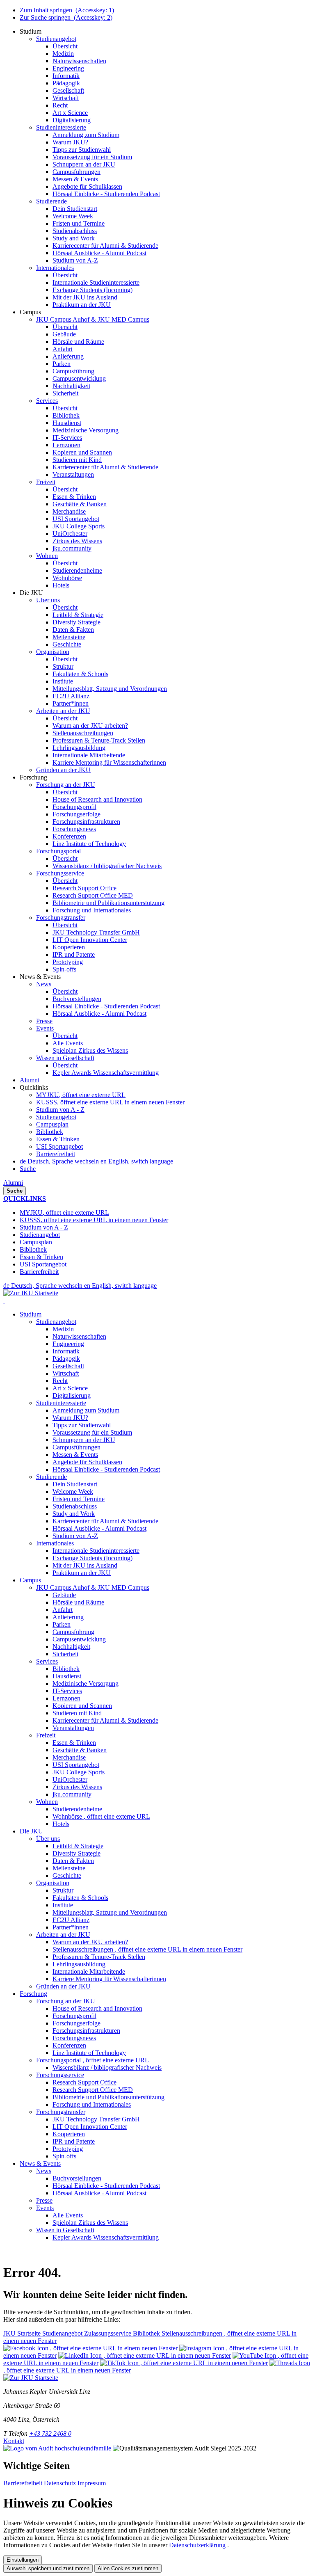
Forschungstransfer (61, 2112)
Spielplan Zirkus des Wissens (90, 2223)
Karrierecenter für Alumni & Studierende (105, 1521)
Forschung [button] (33, 1994)
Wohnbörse (101, 1816)
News (44, 2171)
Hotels (61, 1824)
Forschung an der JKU (66, 2001)
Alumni (13, 1183)
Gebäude (64, 1595)
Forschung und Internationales (92, 2104)
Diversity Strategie (76, 1853)
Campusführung (73, 1632)
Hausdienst (67, 1676)
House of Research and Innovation (97, 2008)
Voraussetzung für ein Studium (92, 1432)
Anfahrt (63, 1610)
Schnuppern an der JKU (84, 1440)
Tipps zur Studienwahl (82, 1425)
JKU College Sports (79, 1772)
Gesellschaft (68, 1366)
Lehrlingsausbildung (79, 1964)
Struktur (63, 1890)
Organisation (53, 1883)
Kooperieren (69, 2134)
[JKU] (4, 1300)
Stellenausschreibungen (147, 1949)
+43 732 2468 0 (50, 2433)
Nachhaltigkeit (71, 1647)
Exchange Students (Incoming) (92, 1558)
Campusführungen (76, 1447)
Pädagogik (66, 1359)
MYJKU (81, 1095)
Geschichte (67, 1875)
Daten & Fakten (73, 1861)
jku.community (72, 1794)
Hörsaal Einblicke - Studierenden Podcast (106, 1469)
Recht (60, 1381)
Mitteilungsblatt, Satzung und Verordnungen (110, 1912)
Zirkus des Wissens (77, 1787)
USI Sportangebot (59, 1146)
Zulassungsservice (108, 2333)
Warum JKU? (70, 1418)
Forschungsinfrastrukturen (86, 2031)
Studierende (51, 1477)
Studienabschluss (75, 1506)
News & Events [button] (40, 2163)
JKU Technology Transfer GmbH (96, 2119)
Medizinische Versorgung (86, 1683)
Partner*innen (71, 1927)
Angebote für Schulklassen (87, 1462)
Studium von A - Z (60, 1110)
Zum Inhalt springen (67, 10)
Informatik (66, 1351)
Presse (44, 2200)
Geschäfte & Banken (80, 1750)
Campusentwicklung (79, 1639)
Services (47, 1661)
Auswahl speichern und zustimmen (48, 2568)
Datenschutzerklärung (197, 2545)
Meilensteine (69, 1868)
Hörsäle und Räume (78, 1602)
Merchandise (69, 1757)
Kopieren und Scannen (82, 1706)
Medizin (63, 1329)
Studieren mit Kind (77, 1713)
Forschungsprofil (74, 2016)
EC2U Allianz (71, 1920)
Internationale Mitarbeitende (89, 1971)
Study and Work (74, 1514)
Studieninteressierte (61, 1403)
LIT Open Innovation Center (90, 2127)
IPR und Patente (74, 2141)
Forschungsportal (92, 2060)
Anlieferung (68, 1617)
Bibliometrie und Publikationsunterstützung (108, 2097)
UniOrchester (70, 1779)
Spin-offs (64, 2156)
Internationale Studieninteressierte (96, 1551)
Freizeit (46, 1735)
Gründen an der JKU (63, 1986)
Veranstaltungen (73, 1728)
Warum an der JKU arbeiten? (90, 1942)
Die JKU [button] (31, 1831)
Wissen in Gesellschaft (65, 2230)
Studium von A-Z (75, 1536)
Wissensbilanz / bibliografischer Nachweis (107, 2067)
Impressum (92, 2483)
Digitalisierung (72, 1395)
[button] (31, 31)
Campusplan (52, 1124)
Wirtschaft (66, 1373)
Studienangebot (56, 1117)
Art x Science (70, 1388)
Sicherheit (65, 1654)
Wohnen (47, 1802)
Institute (63, 1905)
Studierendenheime (77, 1809)
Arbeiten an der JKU (63, 1935)
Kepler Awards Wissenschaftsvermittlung (106, 2237)
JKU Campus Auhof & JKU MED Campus (93, 1587)
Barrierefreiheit (56, 1154)
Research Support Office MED (93, 2090)
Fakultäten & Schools (80, 1898)
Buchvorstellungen (77, 2178)
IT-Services (67, 1691)
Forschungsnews (74, 2038)
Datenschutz (61, 2483)
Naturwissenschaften (79, 1336)
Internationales (55, 1543)
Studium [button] (31, 1314)
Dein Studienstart (75, 1484)
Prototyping (68, 2149)
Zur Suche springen (66, 17)
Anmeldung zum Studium (86, 1410)
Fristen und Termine (79, 1499)
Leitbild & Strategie (78, 1846)
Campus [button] (30, 1580)
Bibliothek (50, 1132)
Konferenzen (69, 2045)
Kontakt (14, 2441)
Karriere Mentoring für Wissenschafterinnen (109, 1979)
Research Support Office (84, 2082)
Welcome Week (73, 1491)
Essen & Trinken (58, 1139)
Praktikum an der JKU (82, 1573)
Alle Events (68, 2215)
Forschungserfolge (76, 2023)
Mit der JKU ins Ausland (85, 1565)
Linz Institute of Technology (89, 2053)
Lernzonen (66, 1698)
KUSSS (110, 1102)
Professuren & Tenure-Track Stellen (99, 1957)
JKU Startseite (23, 2333)
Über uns (48, 1839)
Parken (62, 1624)
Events (45, 2208)
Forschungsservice (60, 2075)
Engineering (68, 1344)
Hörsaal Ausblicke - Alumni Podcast (99, 1528)
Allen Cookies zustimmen (128, 2568)
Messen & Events (75, 1455)
